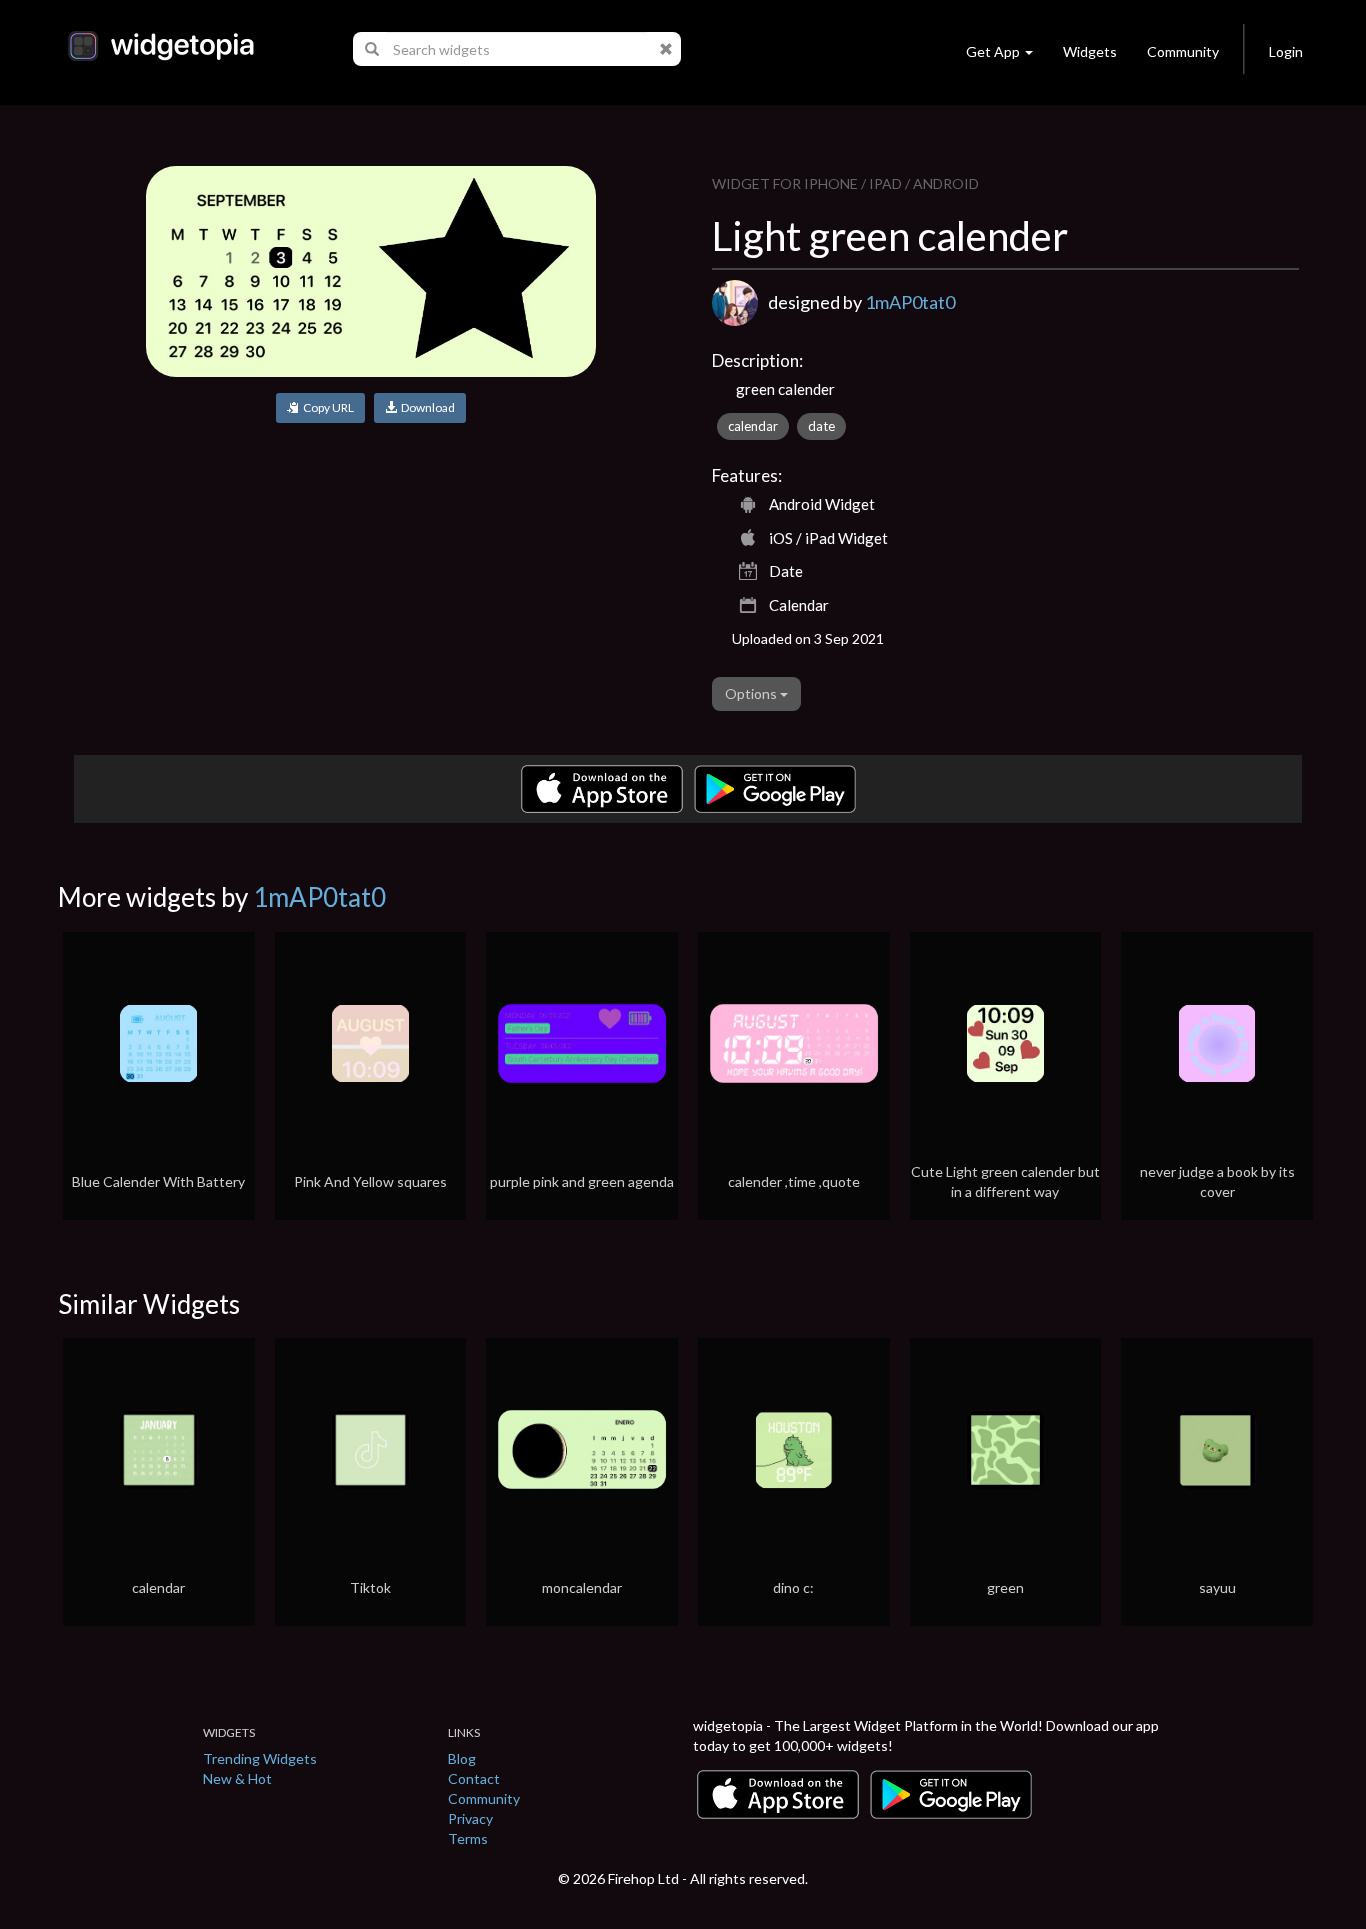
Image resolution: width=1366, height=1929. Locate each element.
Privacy (470, 1818)
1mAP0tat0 (910, 302)
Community (1183, 51)
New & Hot (237, 1778)
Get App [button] (993, 51)
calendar (753, 426)
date (821, 426)
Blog (462, 1758)
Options (752, 693)
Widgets (1090, 51)
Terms (468, 1838)
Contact (474, 1778)
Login (1286, 51)
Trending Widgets (260, 1758)
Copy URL (326, 407)
